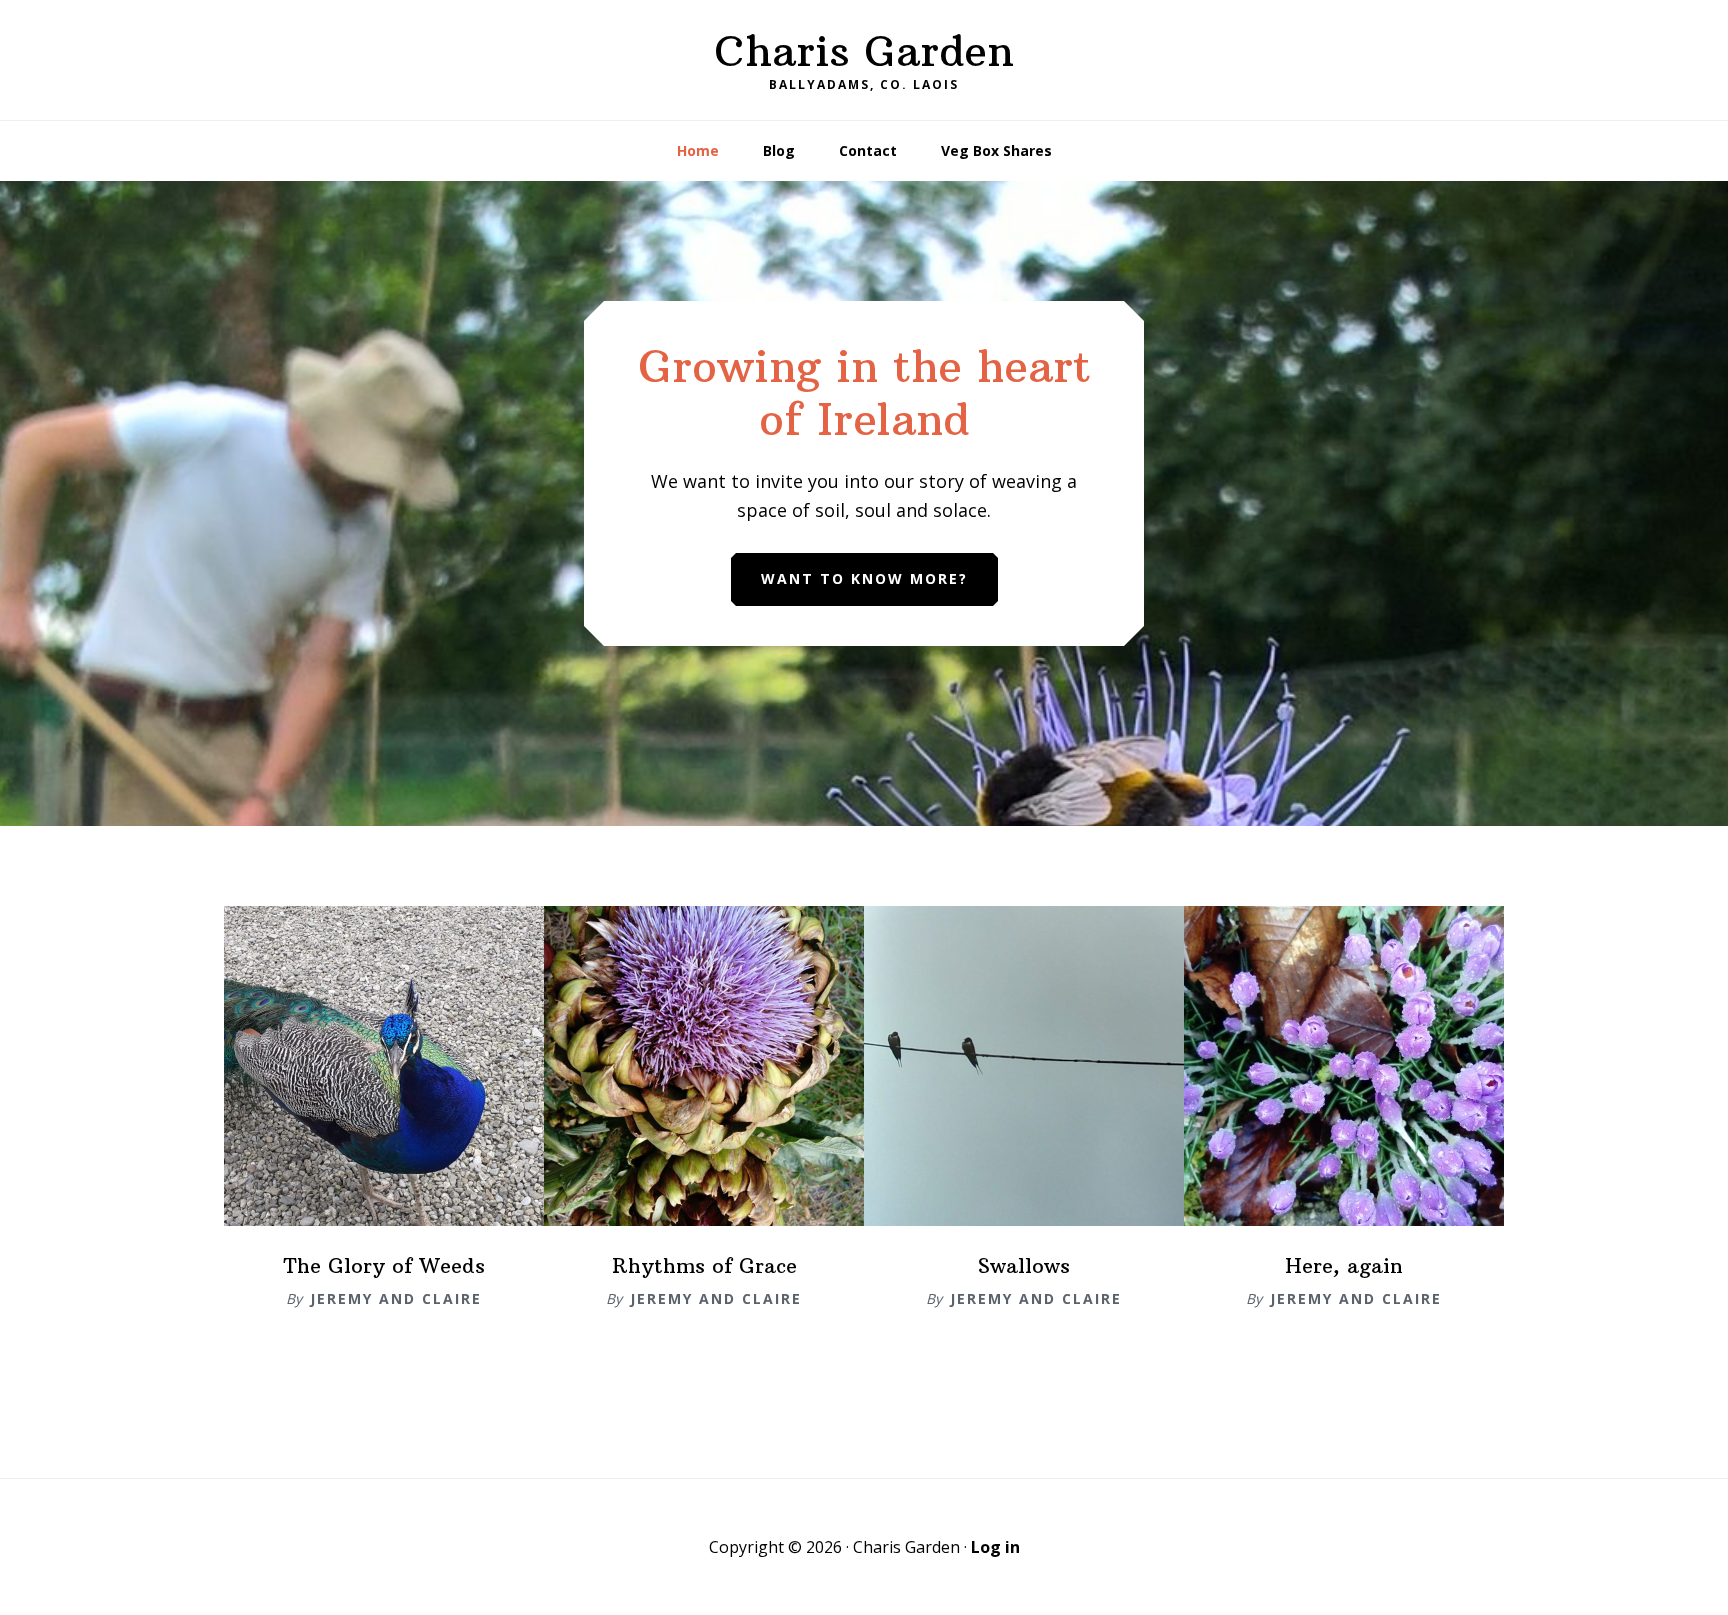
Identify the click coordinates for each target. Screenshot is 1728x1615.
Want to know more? (864, 578)
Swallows (1024, 1265)
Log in (995, 1547)
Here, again (1344, 1265)
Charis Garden (864, 51)
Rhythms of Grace (704, 1265)
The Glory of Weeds (384, 1265)
